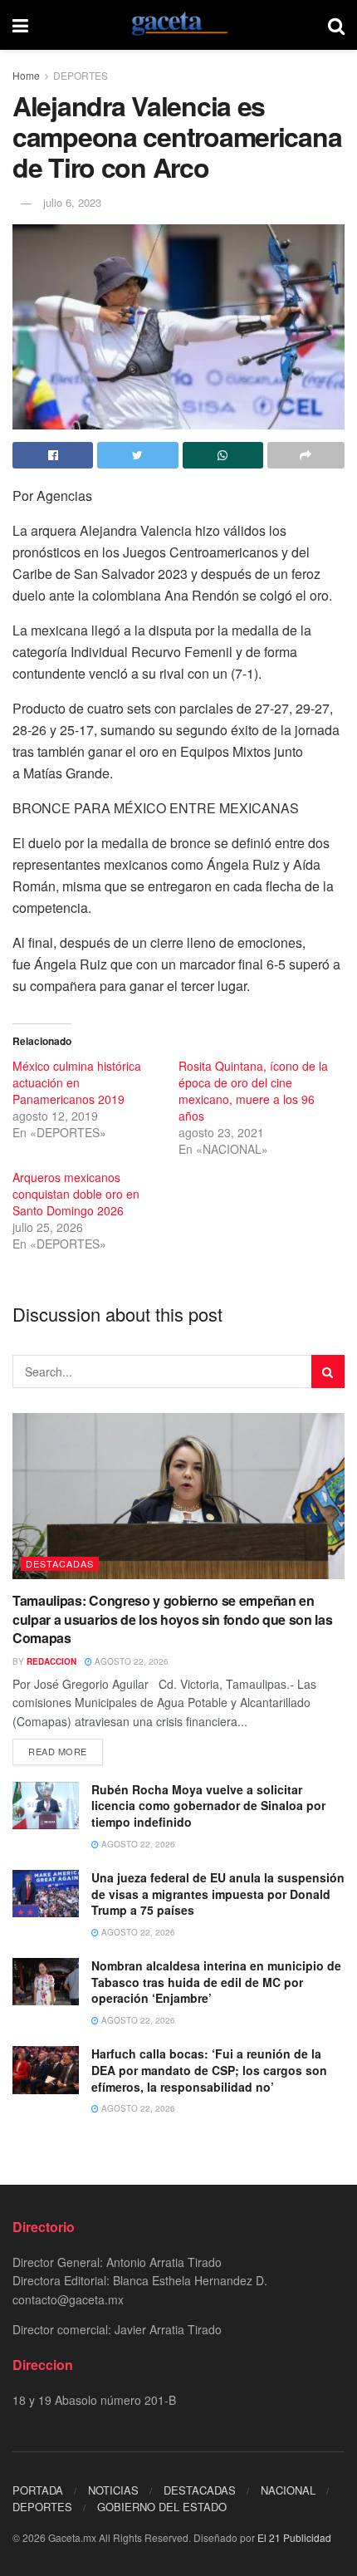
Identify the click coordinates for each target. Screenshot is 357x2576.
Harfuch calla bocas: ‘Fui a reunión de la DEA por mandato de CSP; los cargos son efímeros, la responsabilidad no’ (209, 2070)
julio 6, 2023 (72, 202)
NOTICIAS (113, 2490)
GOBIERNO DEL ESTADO (162, 2507)
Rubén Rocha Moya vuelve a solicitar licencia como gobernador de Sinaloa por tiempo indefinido (208, 1806)
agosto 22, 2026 (130, 1661)
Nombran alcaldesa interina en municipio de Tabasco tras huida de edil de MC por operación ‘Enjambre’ (216, 1982)
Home (26, 75)
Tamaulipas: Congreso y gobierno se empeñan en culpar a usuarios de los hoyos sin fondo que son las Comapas (172, 1619)
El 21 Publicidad (294, 2537)
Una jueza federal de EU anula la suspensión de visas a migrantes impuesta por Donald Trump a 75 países (218, 1894)
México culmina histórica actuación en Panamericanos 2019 (77, 1082)
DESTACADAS (60, 1563)
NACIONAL (288, 2490)
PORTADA (38, 2490)
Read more (58, 1751)
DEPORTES (81, 75)
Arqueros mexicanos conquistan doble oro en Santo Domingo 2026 (76, 1194)
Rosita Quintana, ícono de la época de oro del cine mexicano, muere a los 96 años (253, 1091)
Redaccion (51, 1661)
